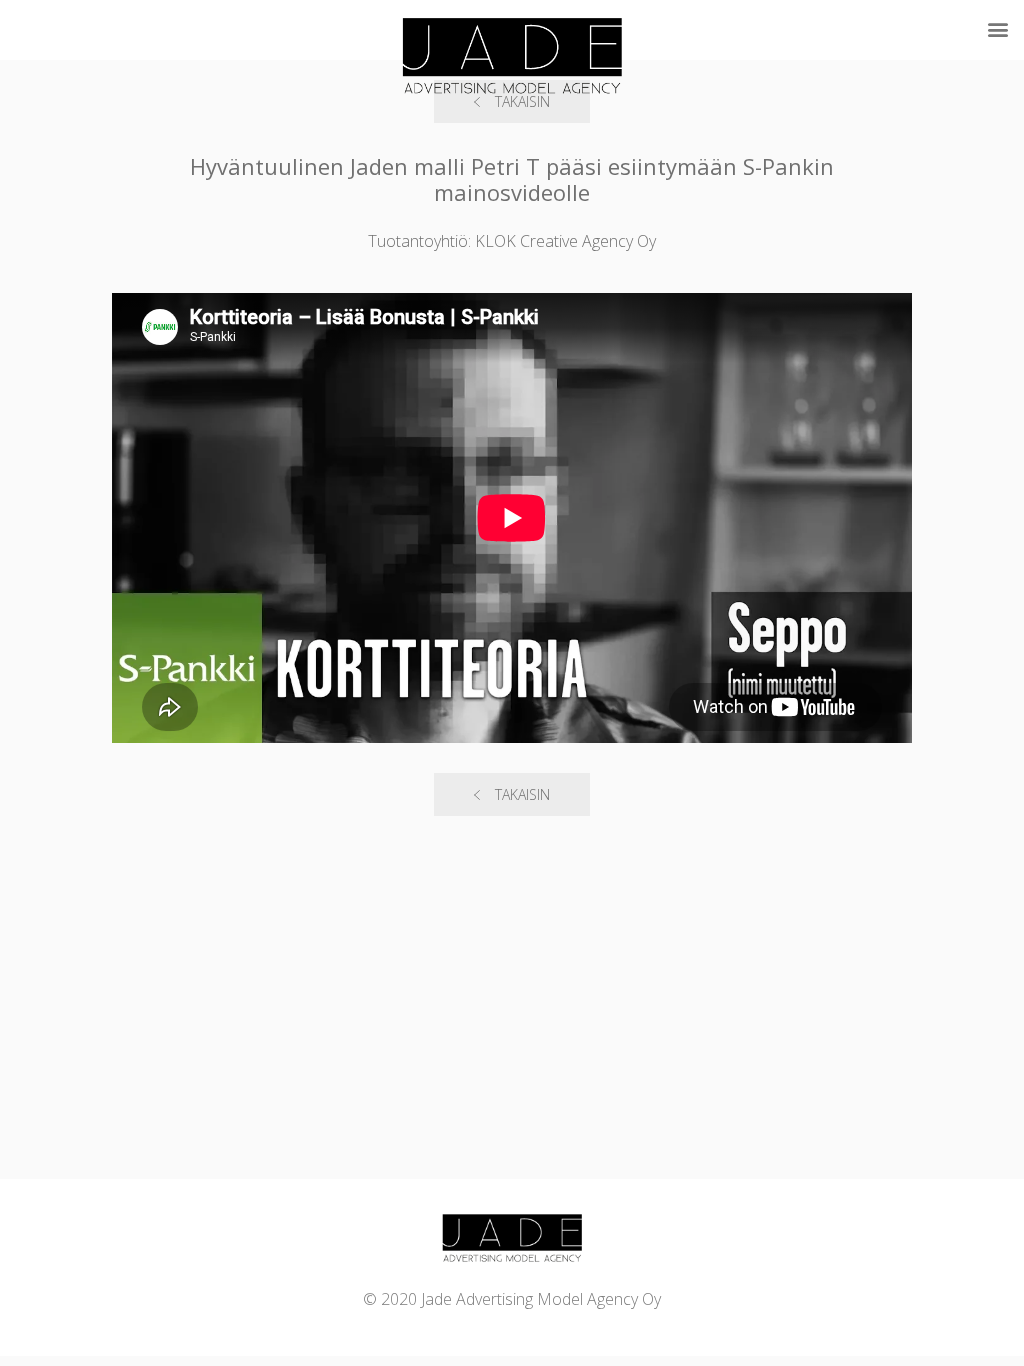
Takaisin (522, 794)
